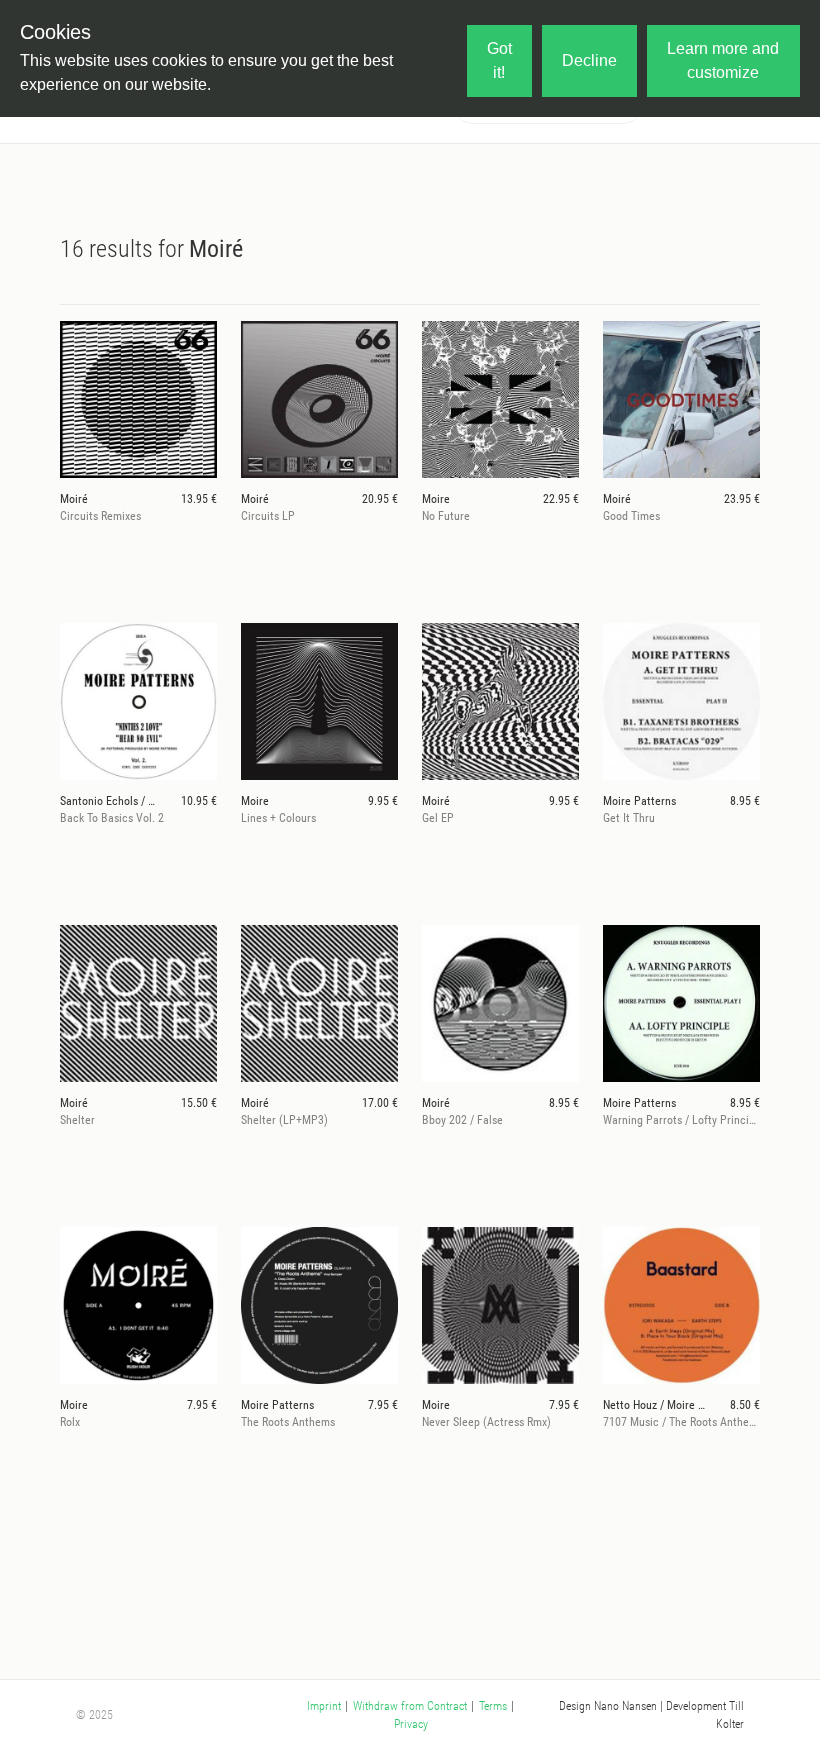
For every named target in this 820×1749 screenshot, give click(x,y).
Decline (589, 60)
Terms (493, 1706)
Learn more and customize (723, 60)
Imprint (324, 1706)
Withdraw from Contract (410, 1706)
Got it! (499, 60)
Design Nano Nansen (608, 1706)
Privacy (411, 1724)
